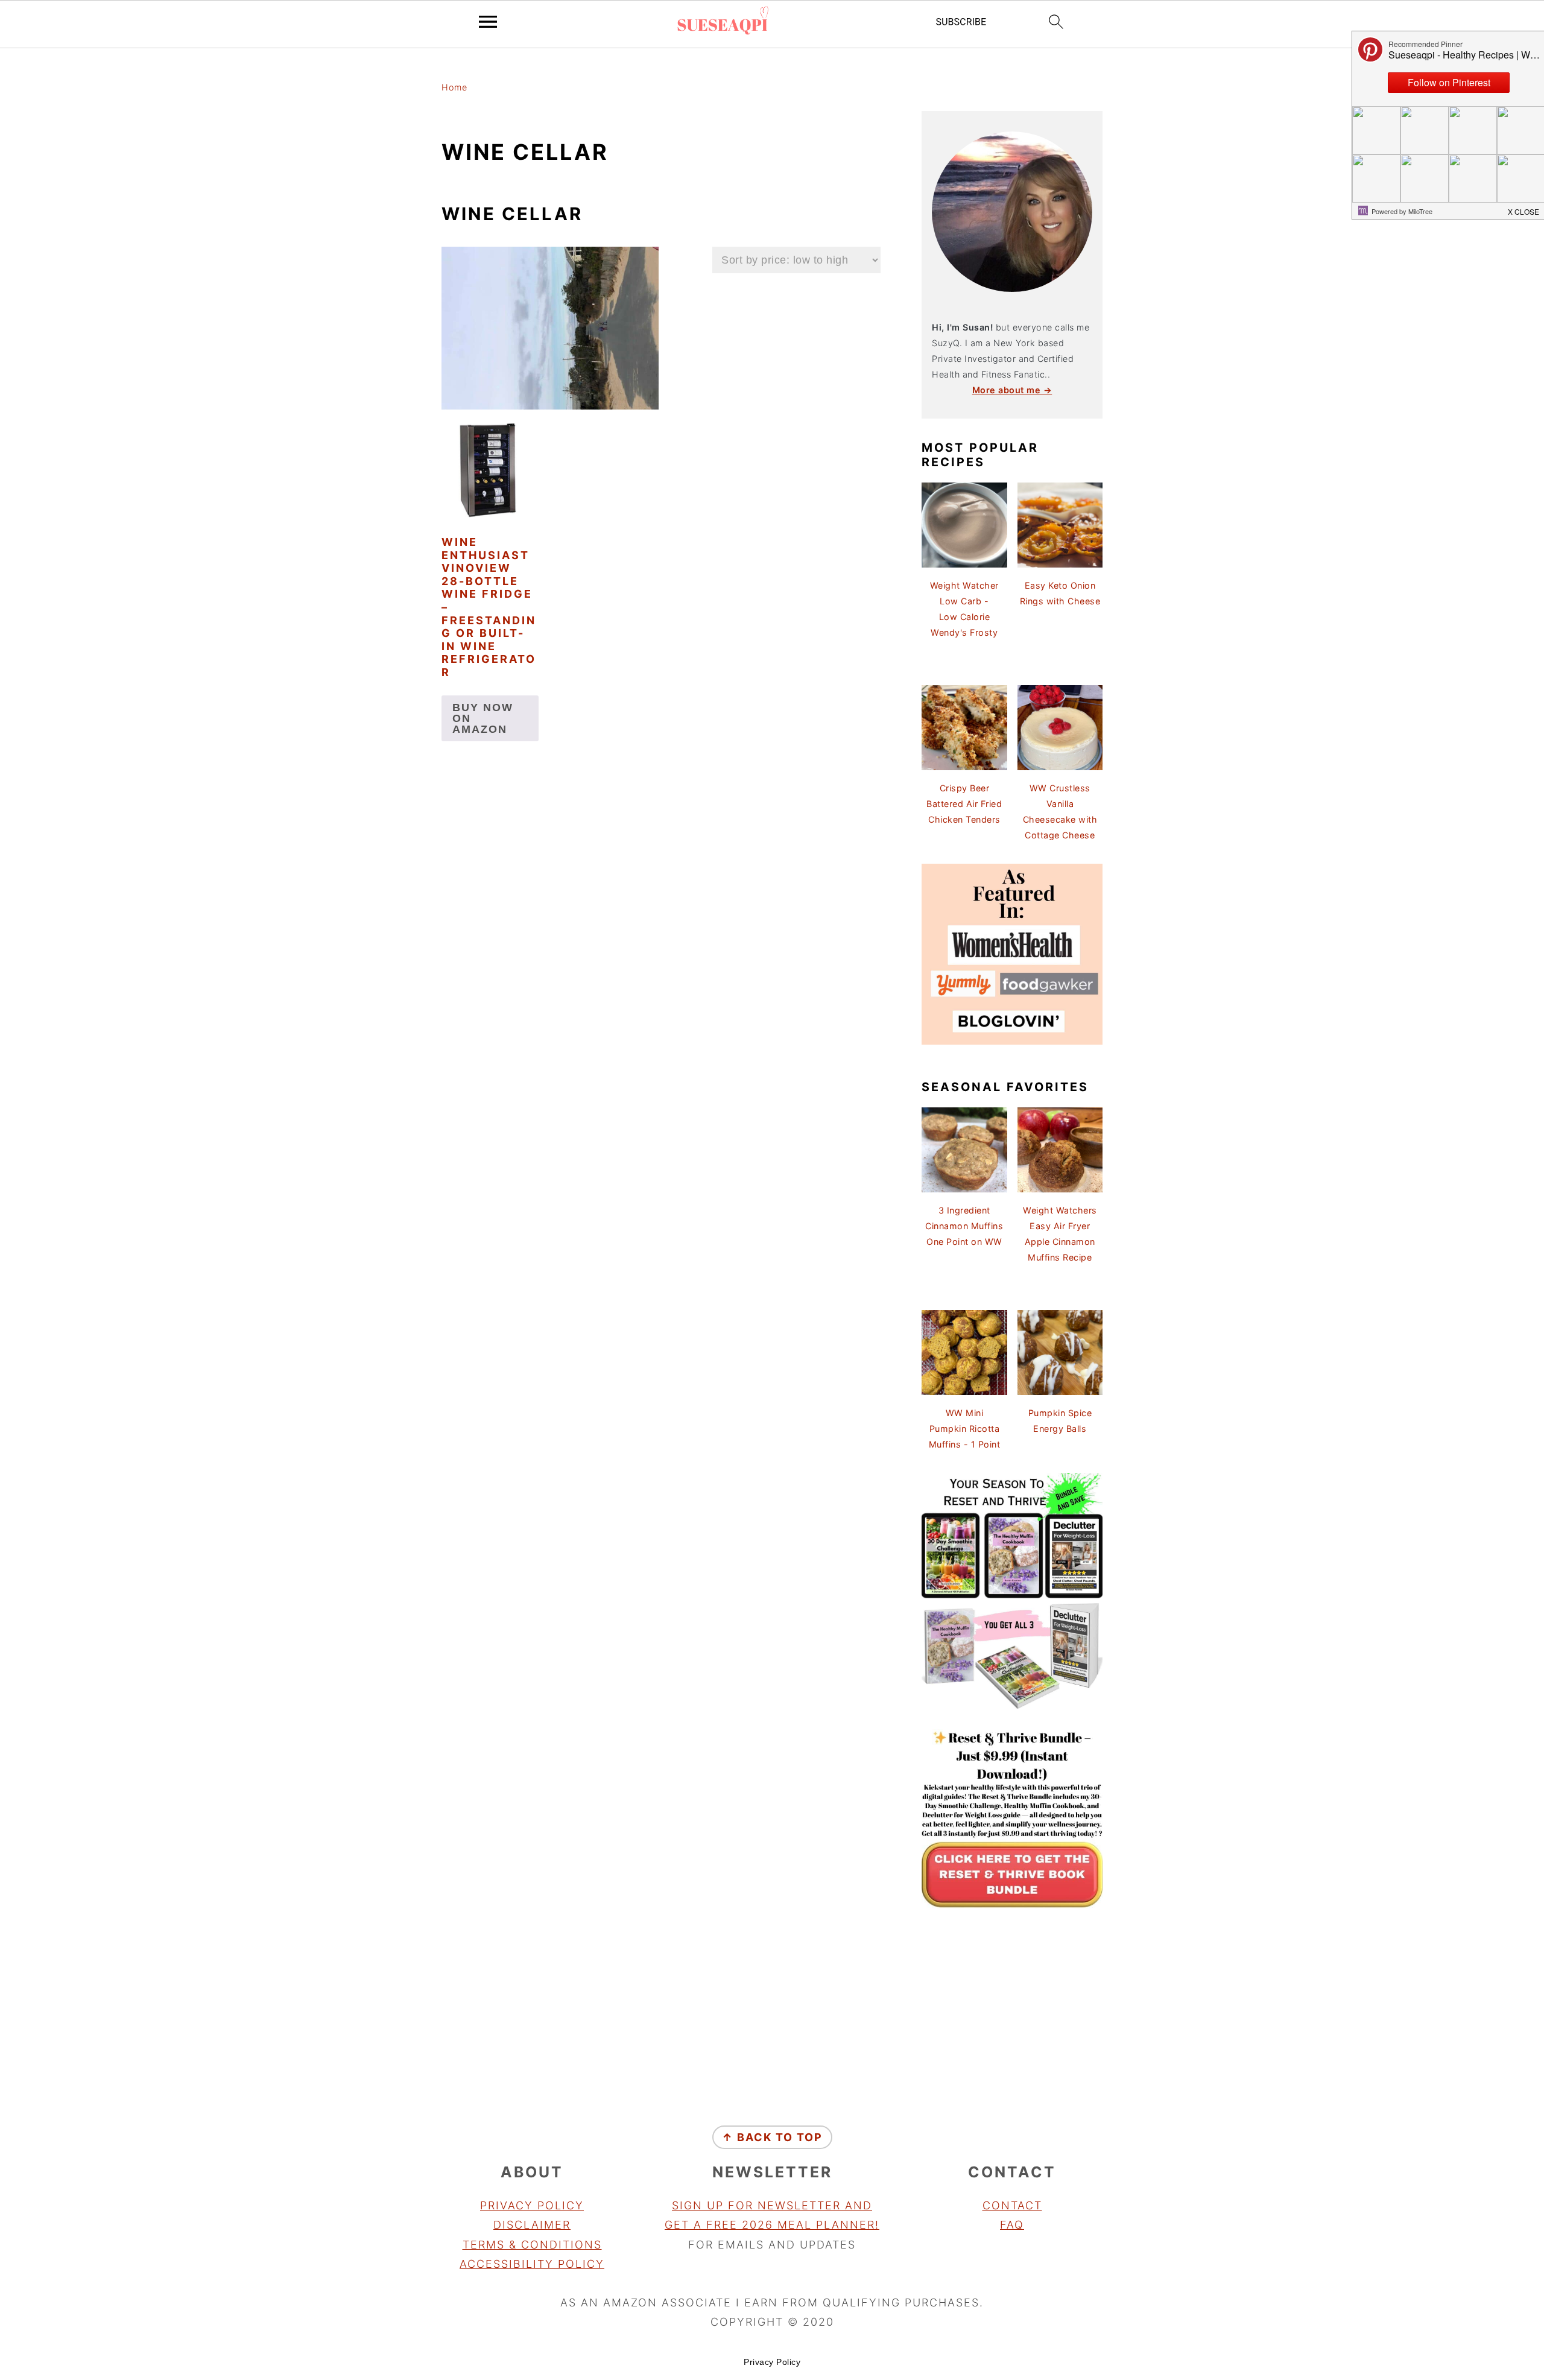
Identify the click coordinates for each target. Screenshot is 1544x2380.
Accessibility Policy (532, 2264)
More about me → (1012, 390)
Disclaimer (532, 2225)
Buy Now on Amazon (483, 718)
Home (454, 87)
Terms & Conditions (532, 2245)
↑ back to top (772, 2137)
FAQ (1012, 2225)
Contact (1012, 2205)
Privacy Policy (532, 2205)
